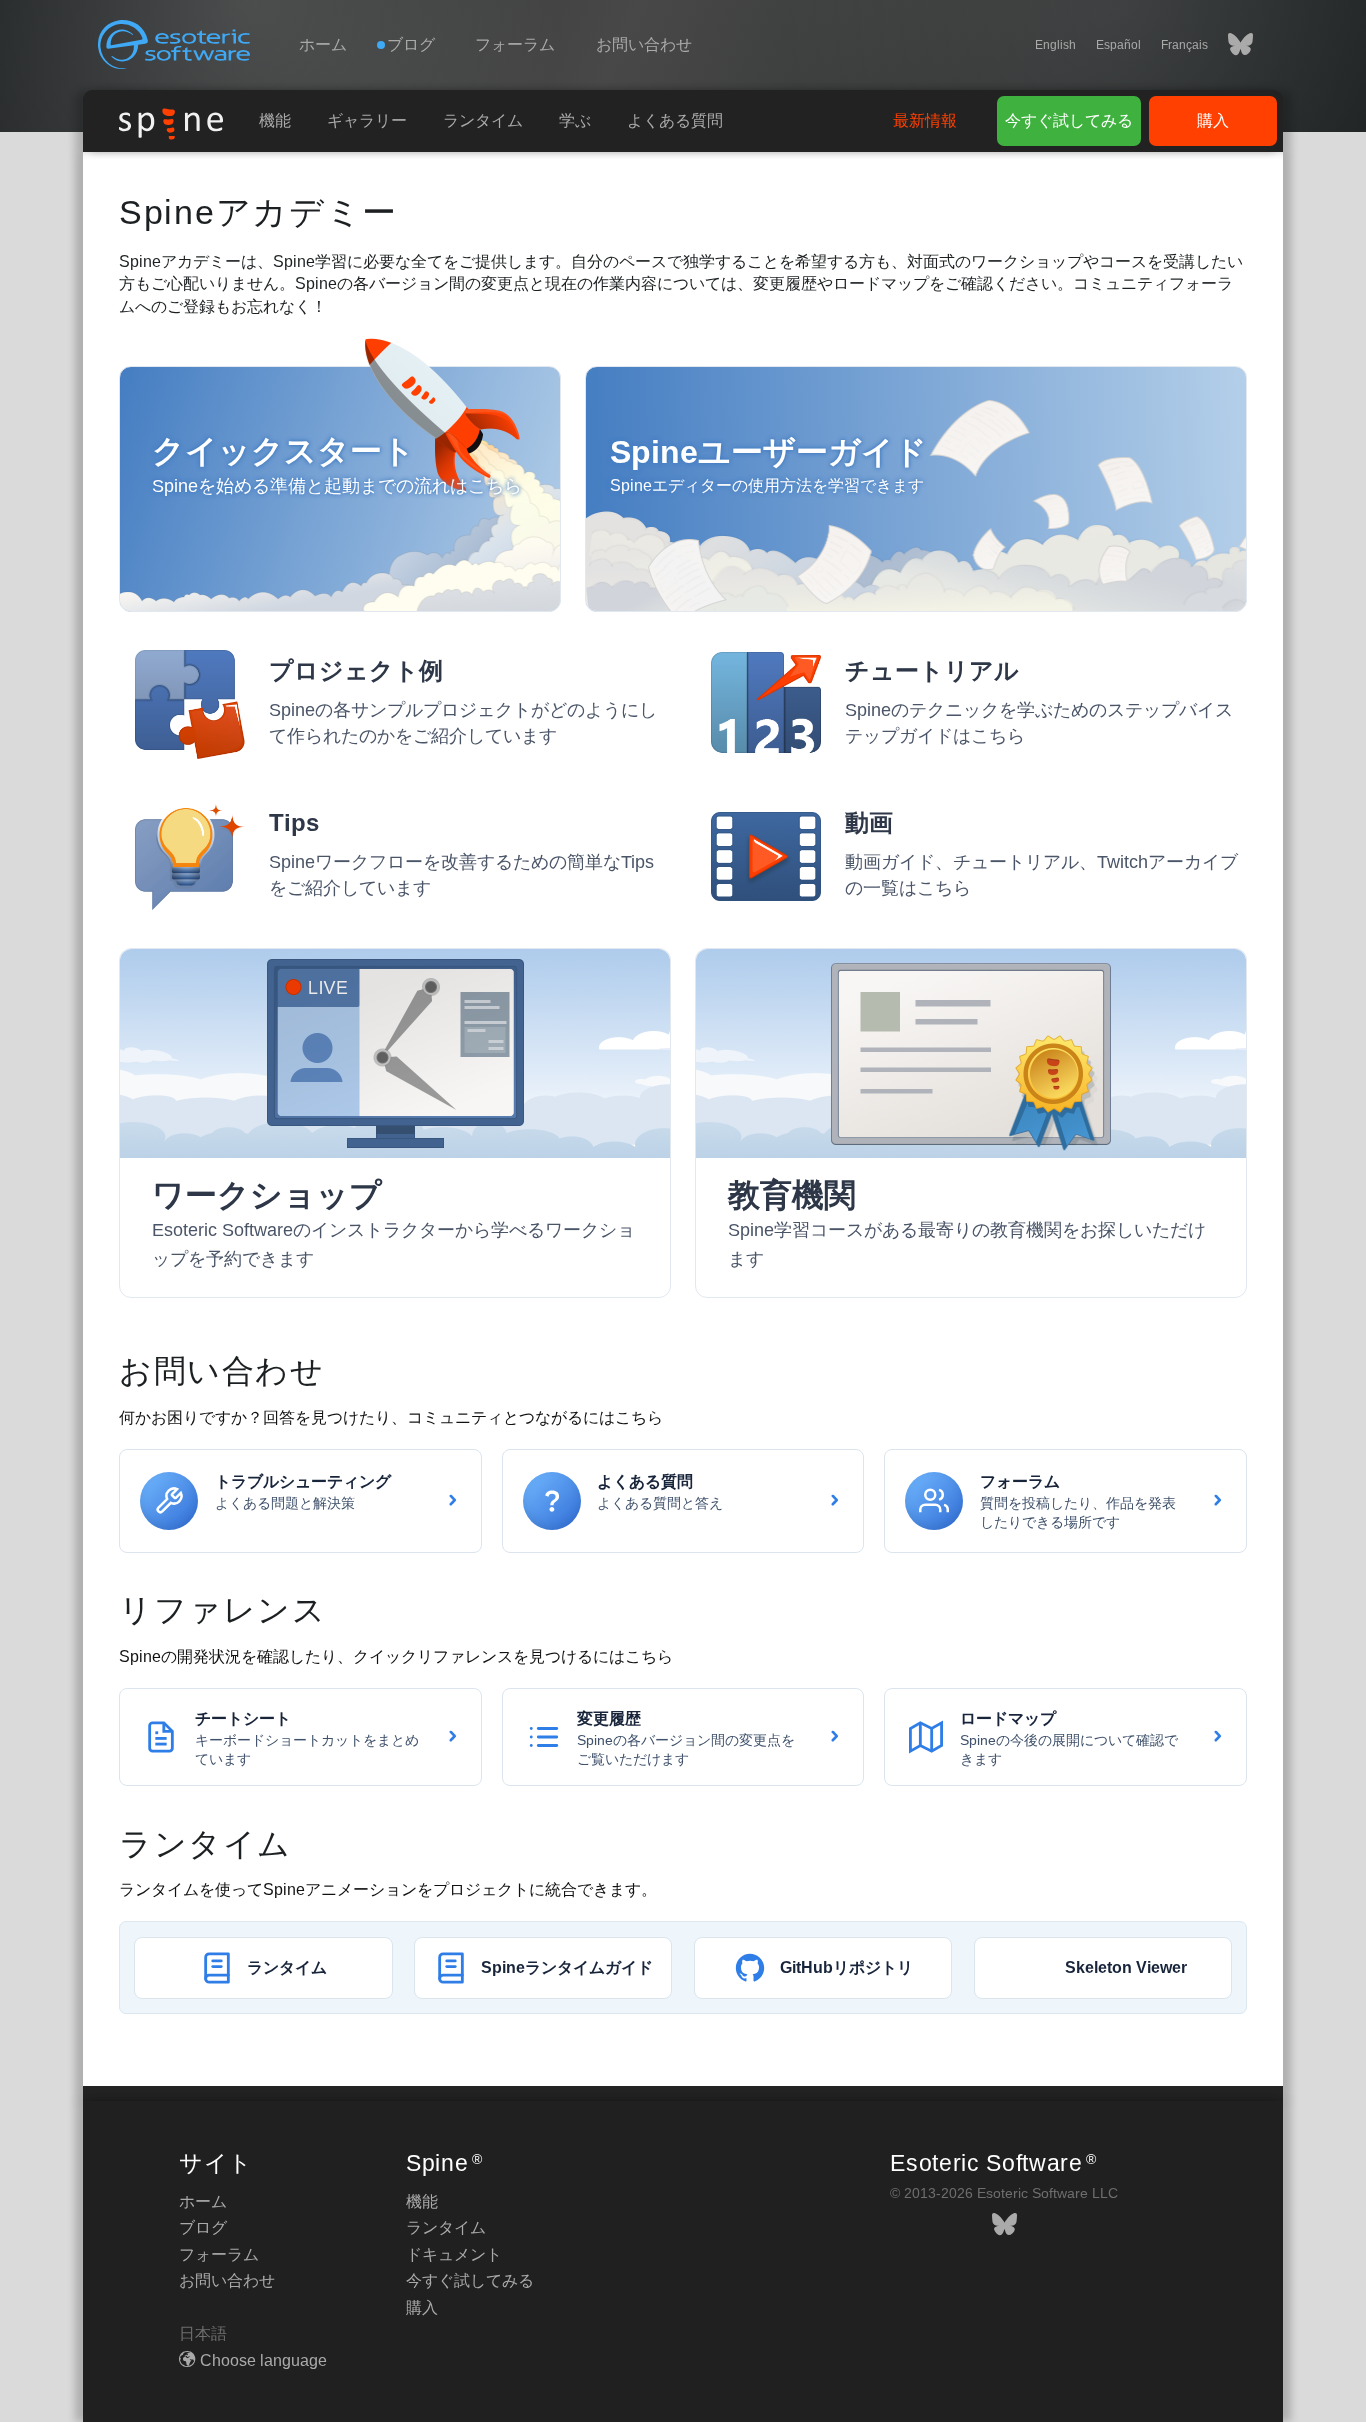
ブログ (203, 2227)
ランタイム (483, 120)
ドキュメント (454, 2254)
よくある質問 (675, 120)
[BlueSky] (1230, 45)
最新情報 (925, 120)
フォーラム (515, 44)
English (1055, 45)
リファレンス (223, 1610)
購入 (1213, 120)
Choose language (263, 2360)
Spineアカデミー (258, 212)
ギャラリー (367, 120)
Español (1118, 45)
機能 (275, 120)
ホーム (323, 44)
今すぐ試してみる (1069, 120)
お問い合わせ (644, 44)
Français (1184, 45)
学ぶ (575, 120)
